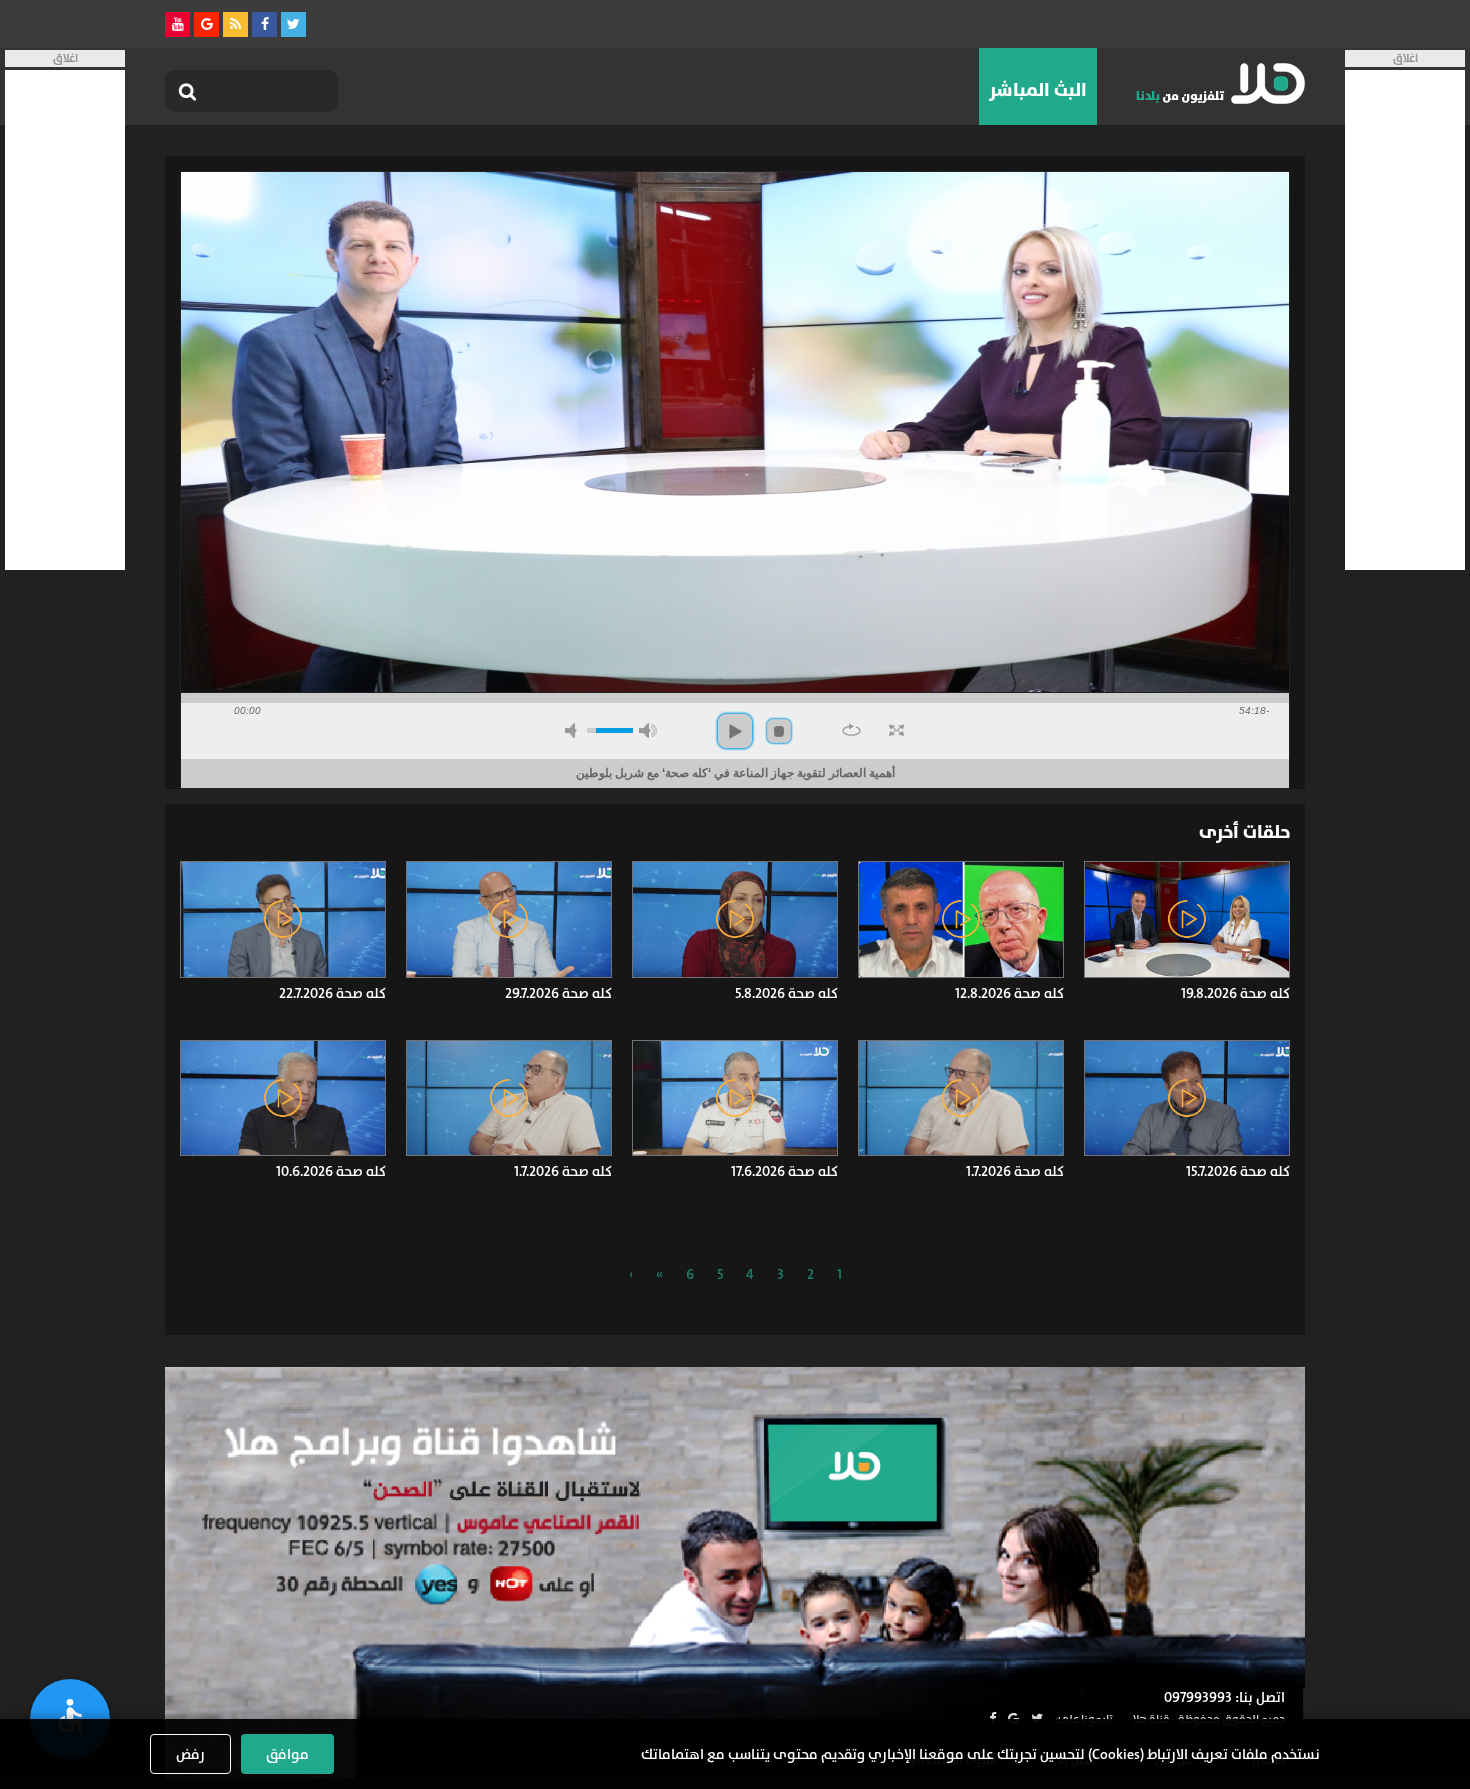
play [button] (735, 731)
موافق (287, 1754)
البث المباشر (1038, 90)
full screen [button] (896, 730)
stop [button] (779, 731)
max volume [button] (648, 730)
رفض (190, 1754)
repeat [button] (851, 730)
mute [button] (574, 730)
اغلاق (1405, 58)
